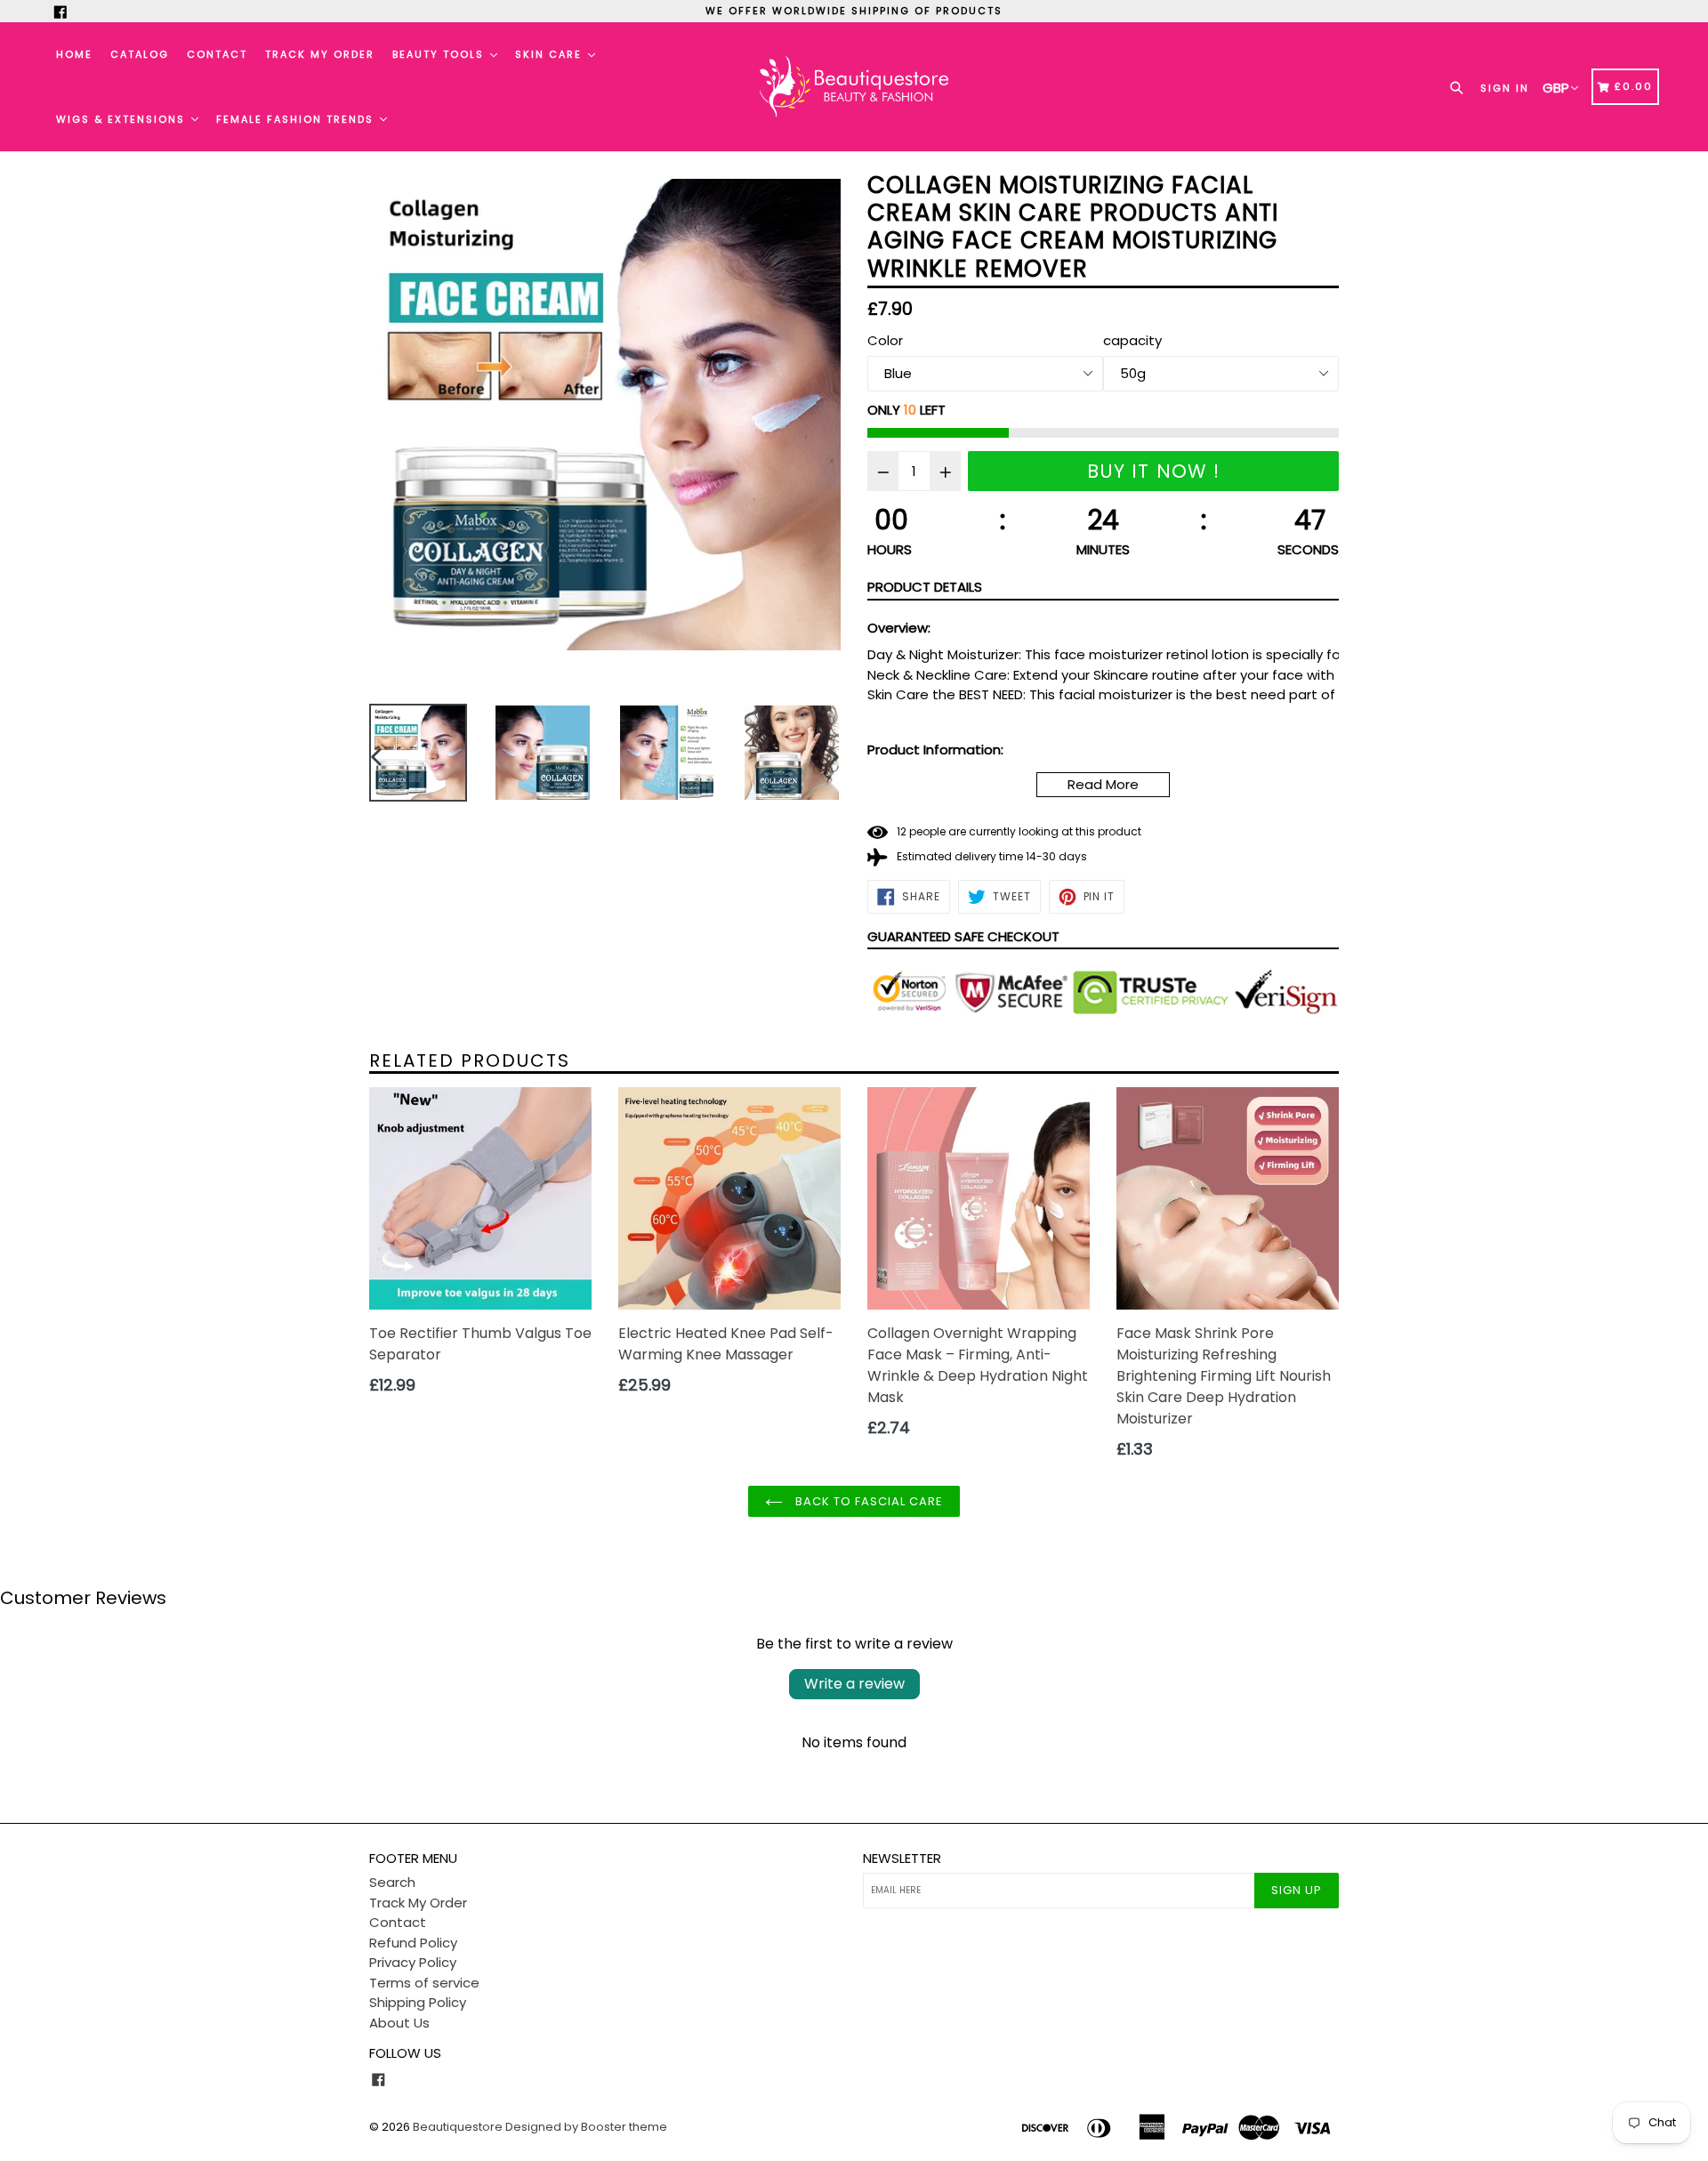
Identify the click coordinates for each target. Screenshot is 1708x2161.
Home (74, 54)
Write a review (854, 1684)
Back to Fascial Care (868, 1501)
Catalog (140, 54)
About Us (399, 2023)
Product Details (925, 587)
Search (392, 1882)
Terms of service (424, 1983)
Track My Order (320, 54)
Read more (1103, 784)
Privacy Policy (413, 1962)
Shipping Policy (418, 2002)
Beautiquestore (458, 2127)
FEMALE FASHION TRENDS (297, 119)
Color (885, 340)
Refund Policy (413, 1943)
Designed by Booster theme (586, 2127)
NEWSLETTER (902, 1859)
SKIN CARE (551, 54)
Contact (217, 54)
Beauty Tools (440, 54)
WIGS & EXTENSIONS (123, 119)
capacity (1132, 340)
